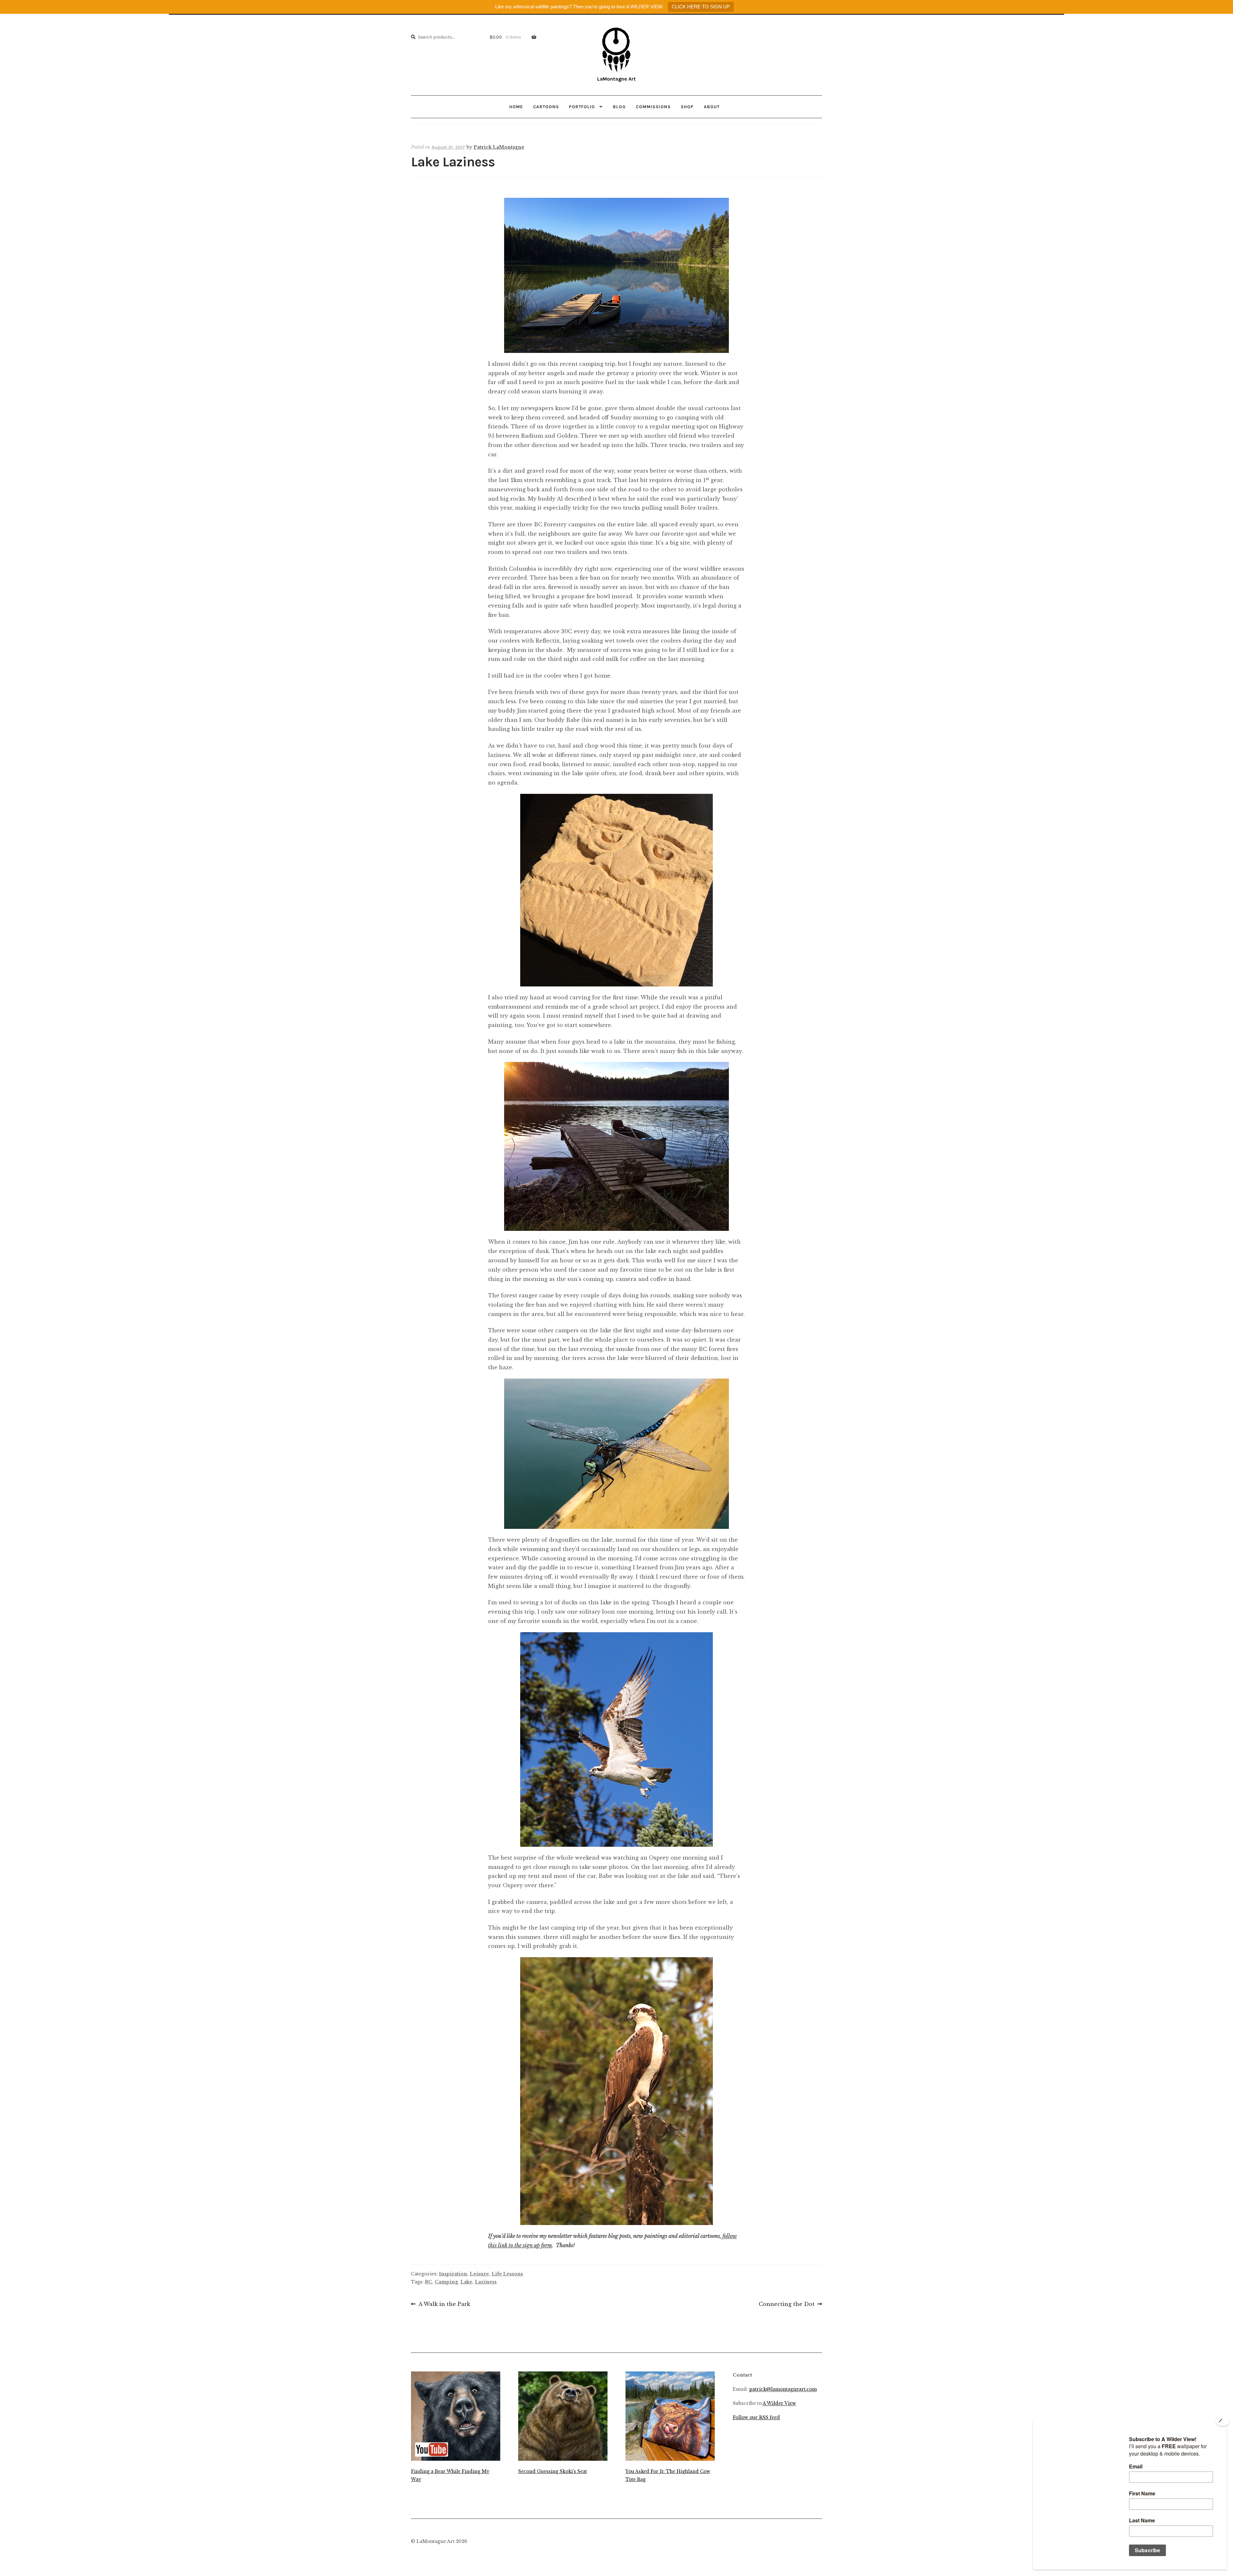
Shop (687, 107)
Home (516, 107)
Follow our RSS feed (756, 2418)
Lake (466, 2282)
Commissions (653, 107)
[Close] (1223, 2421)
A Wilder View (779, 2403)
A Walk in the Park (444, 2305)
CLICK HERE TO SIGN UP (701, 7)
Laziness (486, 2282)
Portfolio (582, 107)
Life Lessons (507, 2274)
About (712, 107)
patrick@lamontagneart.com (783, 2389)
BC (428, 2282)
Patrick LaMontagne (499, 147)
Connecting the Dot (787, 2305)
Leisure (479, 2274)
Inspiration (453, 2274)
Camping (446, 2282)
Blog (619, 107)
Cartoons (546, 107)
